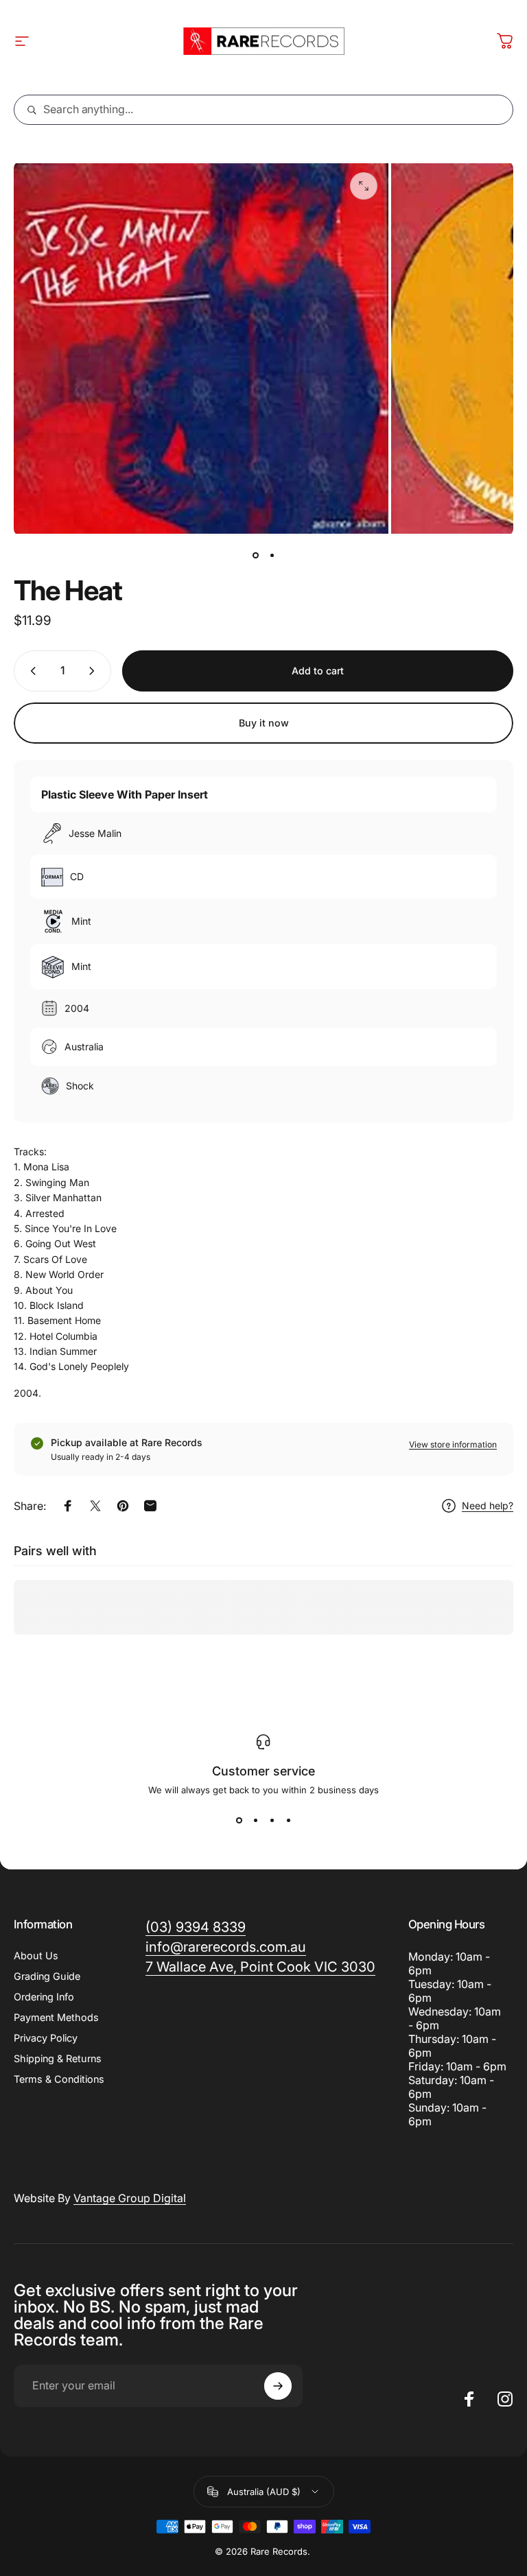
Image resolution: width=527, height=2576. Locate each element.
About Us (36, 1955)
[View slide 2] (255, 1820)
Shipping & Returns (58, 2058)
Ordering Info (44, 1997)
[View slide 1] (239, 1820)
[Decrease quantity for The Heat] (30, 671)
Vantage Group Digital (130, 2198)
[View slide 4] (288, 1820)
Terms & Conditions (59, 2079)
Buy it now (264, 723)
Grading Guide (47, 1976)
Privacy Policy (46, 2038)
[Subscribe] (278, 2386)
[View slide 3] (272, 1820)
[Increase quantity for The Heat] (95, 671)
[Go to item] (255, 555)
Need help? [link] (488, 1505)
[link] (260, 1967)
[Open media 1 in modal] (364, 186)
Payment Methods (56, 2017)
